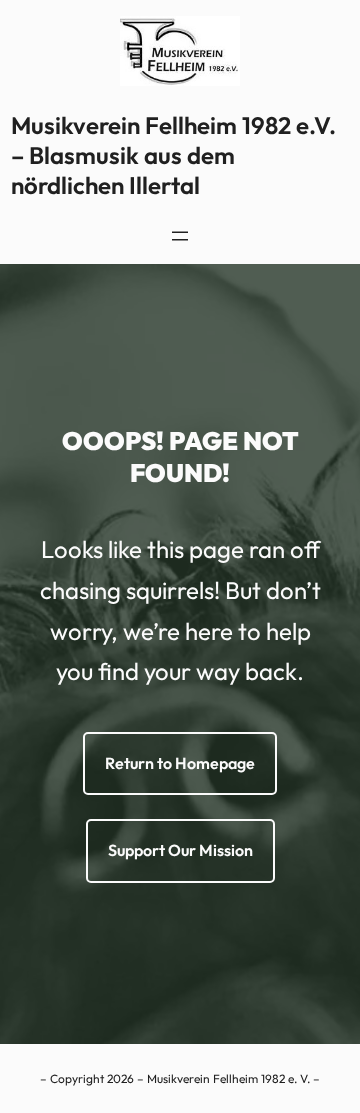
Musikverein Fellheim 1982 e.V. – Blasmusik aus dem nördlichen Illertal (173, 155)
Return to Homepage (180, 763)
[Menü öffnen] (180, 236)
